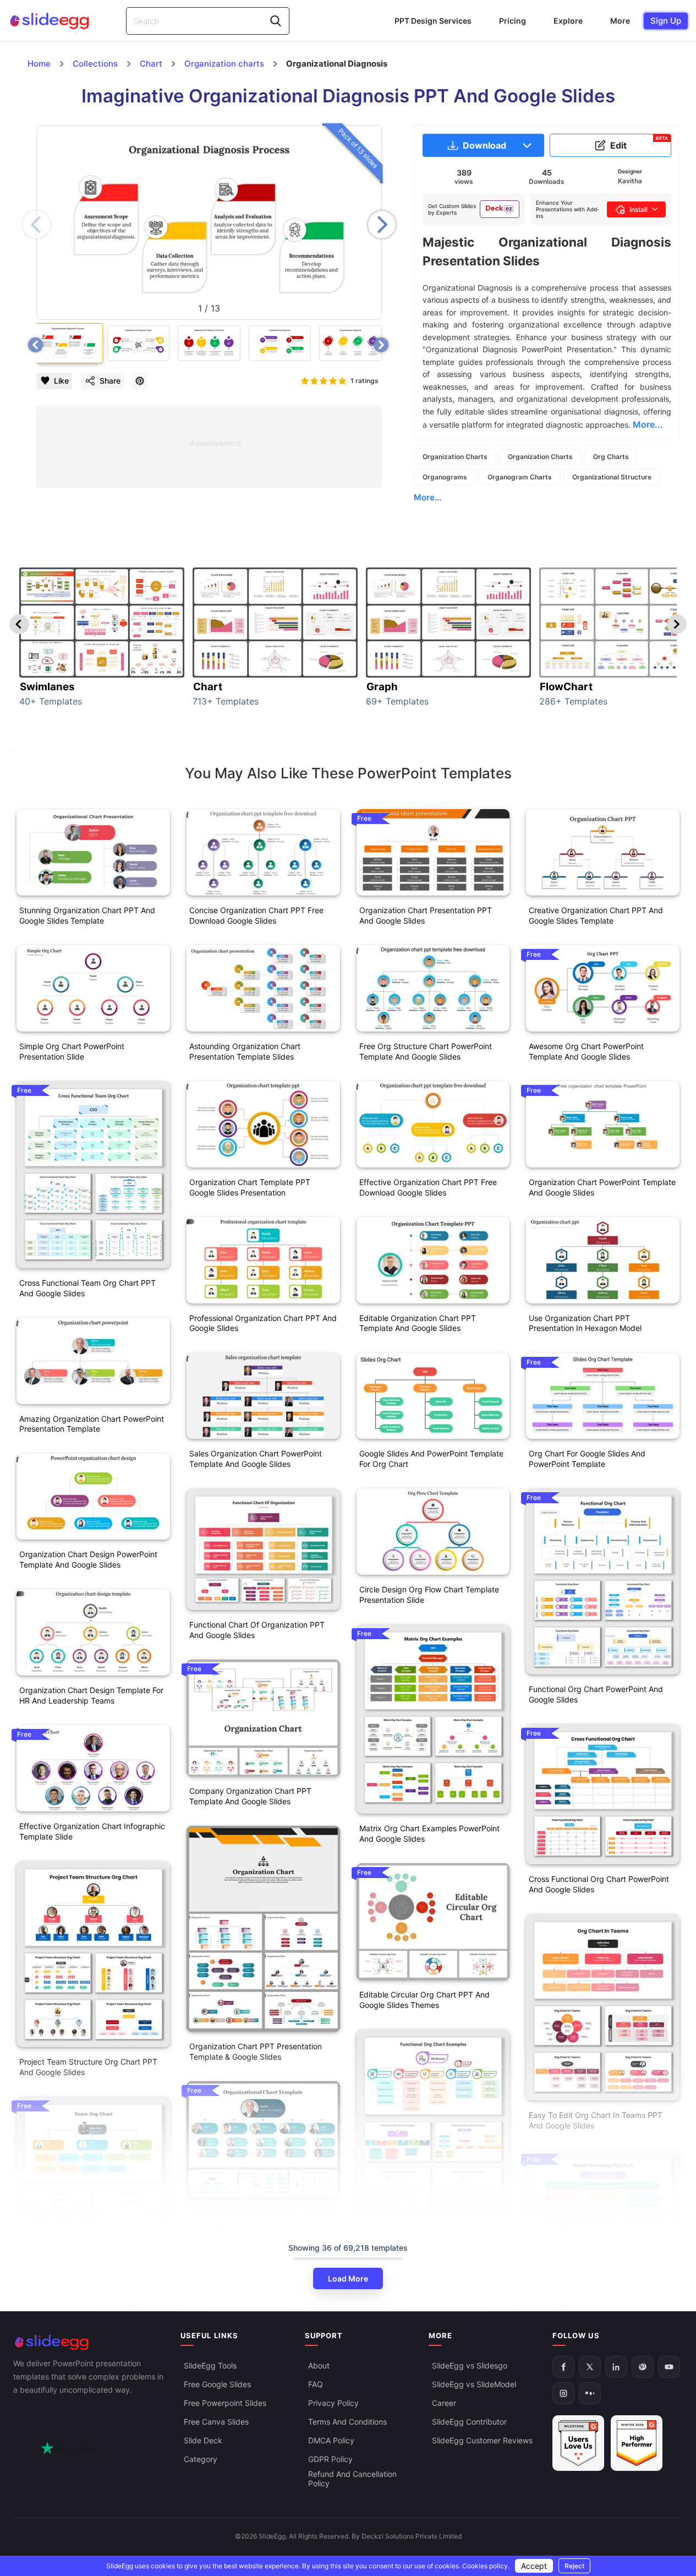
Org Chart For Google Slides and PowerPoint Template (587, 1459)
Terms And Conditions (347, 2422)
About (319, 2366)
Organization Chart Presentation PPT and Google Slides (426, 915)
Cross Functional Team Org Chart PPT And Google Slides (87, 1288)
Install (639, 209)
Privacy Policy (333, 2403)
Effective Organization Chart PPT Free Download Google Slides (428, 1187)
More (620, 21)
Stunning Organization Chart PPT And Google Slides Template (87, 915)
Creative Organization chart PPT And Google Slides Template (596, 915)
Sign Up (666, 21)
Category (201, 2460)
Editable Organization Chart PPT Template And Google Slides (418, 1323)
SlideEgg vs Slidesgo (470, 2366)
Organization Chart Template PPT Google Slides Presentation (250, 1187)
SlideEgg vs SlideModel (474, 2385)
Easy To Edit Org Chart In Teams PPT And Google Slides (596, 2120)
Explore (568, 21)
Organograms (445, 477)
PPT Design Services (433, 21)
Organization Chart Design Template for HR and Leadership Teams (91, 1695)
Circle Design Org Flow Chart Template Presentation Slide (429, 1595)
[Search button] (276, 21)
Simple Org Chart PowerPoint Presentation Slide (72, 1051)
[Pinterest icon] (140, 381)
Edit (639, 143)
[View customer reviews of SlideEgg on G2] (637, 2444)
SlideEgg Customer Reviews (482, 2441)
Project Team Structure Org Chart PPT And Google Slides (88, 2067)
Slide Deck (203, 2441)
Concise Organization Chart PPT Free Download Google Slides (256, 915)
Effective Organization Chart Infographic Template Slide (92, 1831)
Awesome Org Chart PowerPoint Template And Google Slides (586, 1051)
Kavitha (630, 181)
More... (428, 497)
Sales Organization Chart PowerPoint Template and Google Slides (256, 1459)
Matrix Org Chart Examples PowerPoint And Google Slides (429, 1833)
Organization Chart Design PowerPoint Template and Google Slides (88, 1559)
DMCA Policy (331, 2441)
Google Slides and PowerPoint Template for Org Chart (431, 1459)
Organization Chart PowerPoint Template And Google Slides (263, 2220)
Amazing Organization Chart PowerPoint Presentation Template (92, 1424)
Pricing (513, 21)
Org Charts (611, 457)
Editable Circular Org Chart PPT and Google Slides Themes (424, 2000)
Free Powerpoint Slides (225, 2403)
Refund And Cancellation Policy (352, 2479)
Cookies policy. (486, 2566)
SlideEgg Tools (210, 2366)
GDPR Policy (330, 2460)
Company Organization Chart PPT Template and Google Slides (250, 1796)
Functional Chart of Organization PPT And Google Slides (257, 1630)
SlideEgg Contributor (469, 2422)
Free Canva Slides (216, 2422)
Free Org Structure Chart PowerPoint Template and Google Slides (426, 1051)
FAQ (316, 2385)
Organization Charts (455, 457)
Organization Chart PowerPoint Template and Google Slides (602, 1187)
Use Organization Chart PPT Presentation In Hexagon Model (585, 1323)
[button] (382, 225)
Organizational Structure (612, 477)
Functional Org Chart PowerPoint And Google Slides (596, 1694)
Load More (348, 2278)
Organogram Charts (520, 477)
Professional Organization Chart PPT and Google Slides (263, 1323)
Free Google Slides (217, 2385)
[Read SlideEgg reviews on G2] (578, 2444)
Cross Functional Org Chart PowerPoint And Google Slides (599, 1884)
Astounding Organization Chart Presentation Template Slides (245, 1051)
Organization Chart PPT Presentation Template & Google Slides (256, 2051)
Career (444, 2403)
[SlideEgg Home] (89, 2342)
